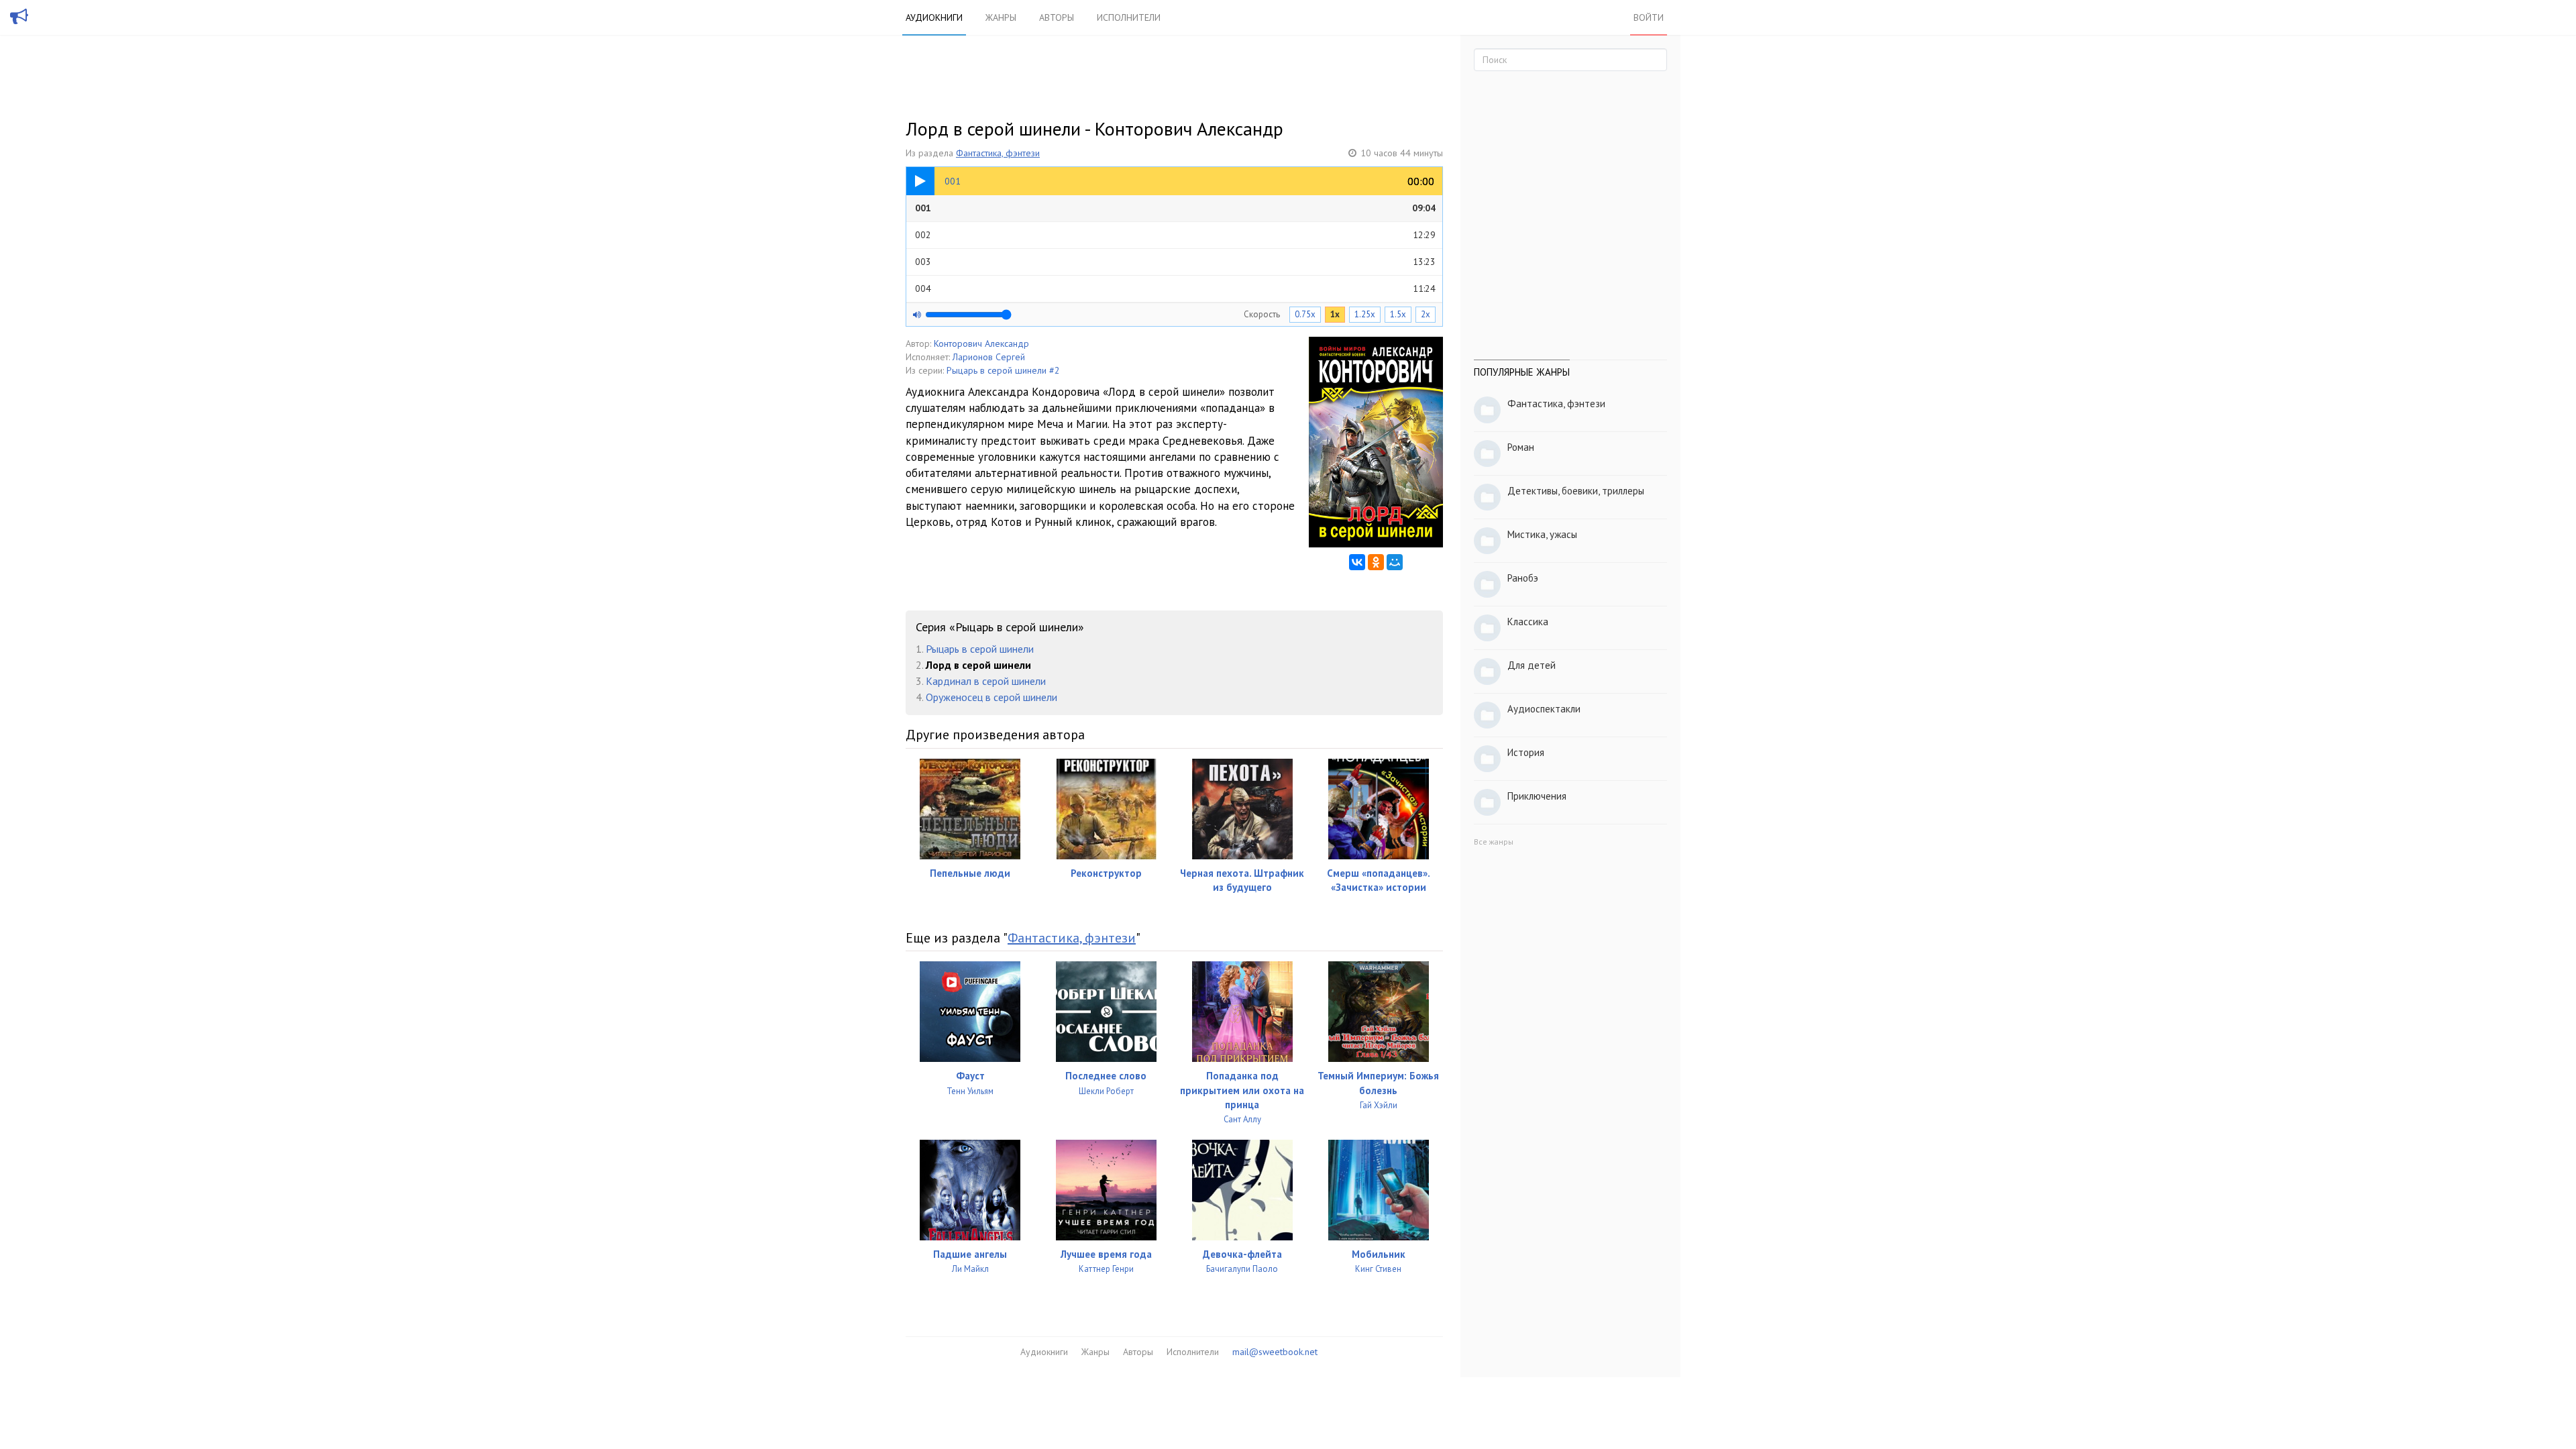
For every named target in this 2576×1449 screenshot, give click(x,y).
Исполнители (1129, 17)
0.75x (1305, 314)
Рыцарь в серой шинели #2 (1003, 370)
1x (1335, 314)
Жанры (1001, 17)
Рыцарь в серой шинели (980, 649)
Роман (1521, 447)
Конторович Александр (981, 343)
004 (1175, 288)
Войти (1649, 17)
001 (1175, 208)
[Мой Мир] (1395, 562)
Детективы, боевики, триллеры (1576, 491)
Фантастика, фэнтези (998, 153)
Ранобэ (1523, 578)
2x (1426, 314)
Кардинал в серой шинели (986, 681)
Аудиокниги (934, 17)
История (1526, 752)
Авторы (1057, 17)
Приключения (1537, 796)
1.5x (1398, 314)
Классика (1528, 622)
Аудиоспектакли (1544, 709)
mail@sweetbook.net (1275, 1352)
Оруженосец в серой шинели (991, 697)
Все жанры (1494, 842)
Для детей (1532, 665)
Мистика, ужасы (1542, 534)
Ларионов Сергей (989, 357)
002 (1175, 235)
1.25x (1365, 314)
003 (1175, 262)
